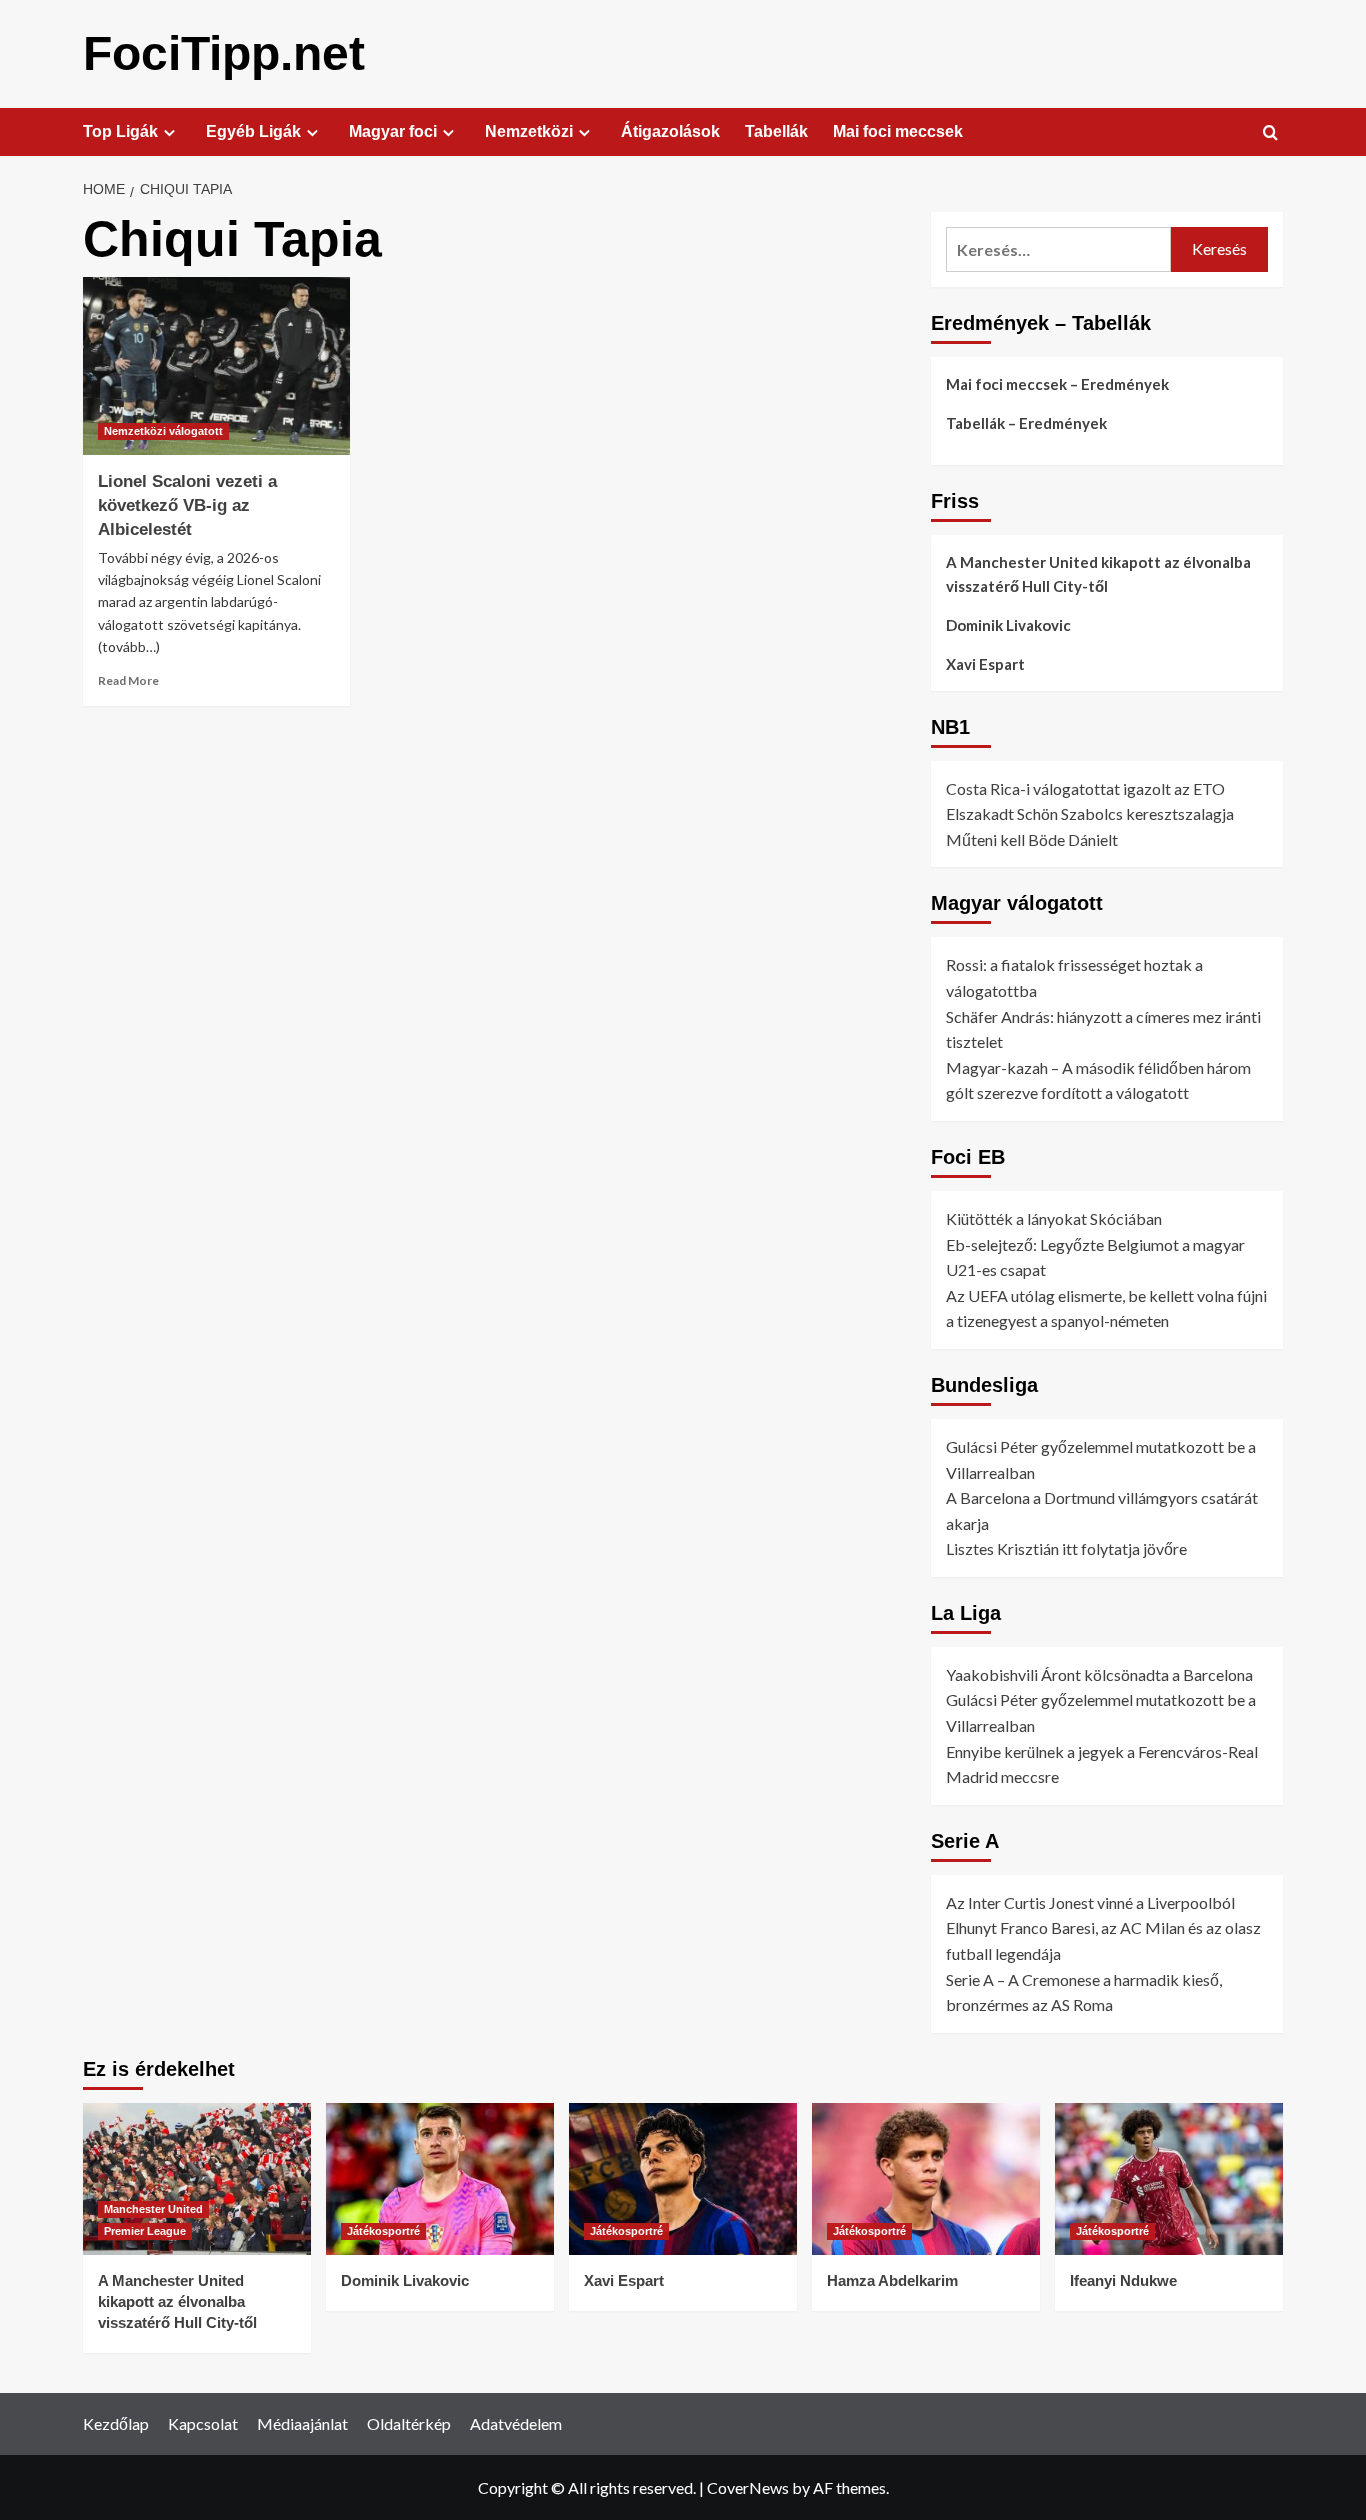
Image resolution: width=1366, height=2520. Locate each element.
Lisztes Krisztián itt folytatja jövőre (1066, 1549)
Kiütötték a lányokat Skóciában (1054, 1218)
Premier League (145, 2231)
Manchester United (153, 2209)
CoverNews (748, 2487)
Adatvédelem (516, 2423)
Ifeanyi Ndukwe (1123, 2280)
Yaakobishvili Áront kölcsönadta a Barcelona (1099, 1674)
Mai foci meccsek (898, 131)
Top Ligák (120, 131)
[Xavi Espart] (683, 2179)
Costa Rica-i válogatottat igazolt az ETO (1085, 788)
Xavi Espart (985, 664)
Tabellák (776, 131)
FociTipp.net (224, 53)
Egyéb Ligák (253, 131)
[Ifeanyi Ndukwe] (1169, 2179)
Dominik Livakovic (1008, 625)
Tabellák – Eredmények (1026, 423)
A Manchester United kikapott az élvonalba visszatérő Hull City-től (1098, 574)
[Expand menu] (169, 132)
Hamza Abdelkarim (892, 2280)
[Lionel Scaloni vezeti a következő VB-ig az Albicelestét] (216, 366)
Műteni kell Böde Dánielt (1032, 839)
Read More (128, 680)
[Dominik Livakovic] (440, 2179)
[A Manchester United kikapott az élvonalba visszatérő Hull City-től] (197, 2179)
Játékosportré (383, 2231)
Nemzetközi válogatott (163, 431)
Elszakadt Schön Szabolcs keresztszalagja (1090, 813)
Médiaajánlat (302, 2423)
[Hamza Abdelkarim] (926, 2179)
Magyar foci (393, 131)
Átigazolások (670, 131)
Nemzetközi (529, 131)
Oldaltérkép (409, 2423)
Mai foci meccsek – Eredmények (1057, 384)
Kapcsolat (203, 2423)
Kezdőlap (116, 2423)
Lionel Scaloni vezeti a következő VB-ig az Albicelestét (187, 505)
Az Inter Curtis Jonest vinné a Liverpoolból (1090, 1902)
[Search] (1270, 133)
